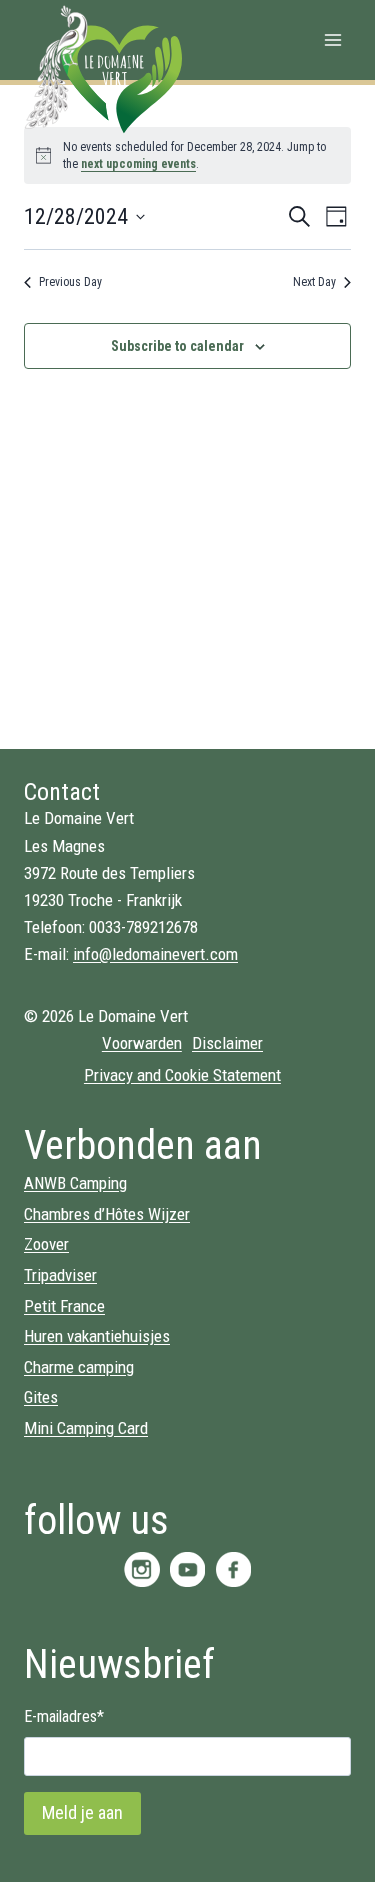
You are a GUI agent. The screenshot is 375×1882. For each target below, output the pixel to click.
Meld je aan (82, 1812)
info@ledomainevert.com (155, 954)
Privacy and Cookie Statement (182, 1075)
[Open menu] (332, 39)
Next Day (314, 282)
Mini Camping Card (86, 1428)
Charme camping (79, 1367)
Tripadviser (60, 1275)
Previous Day (70, 282)
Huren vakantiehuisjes (97, 1336)
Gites (41, 1397)
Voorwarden (142, 1043)
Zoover (46, 1244)
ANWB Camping (75, 1183)
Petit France (64, 1306)
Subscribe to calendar (177, 346)
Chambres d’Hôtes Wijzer (107, 1214)
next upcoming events (138, 164)
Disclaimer (227, 1043)
